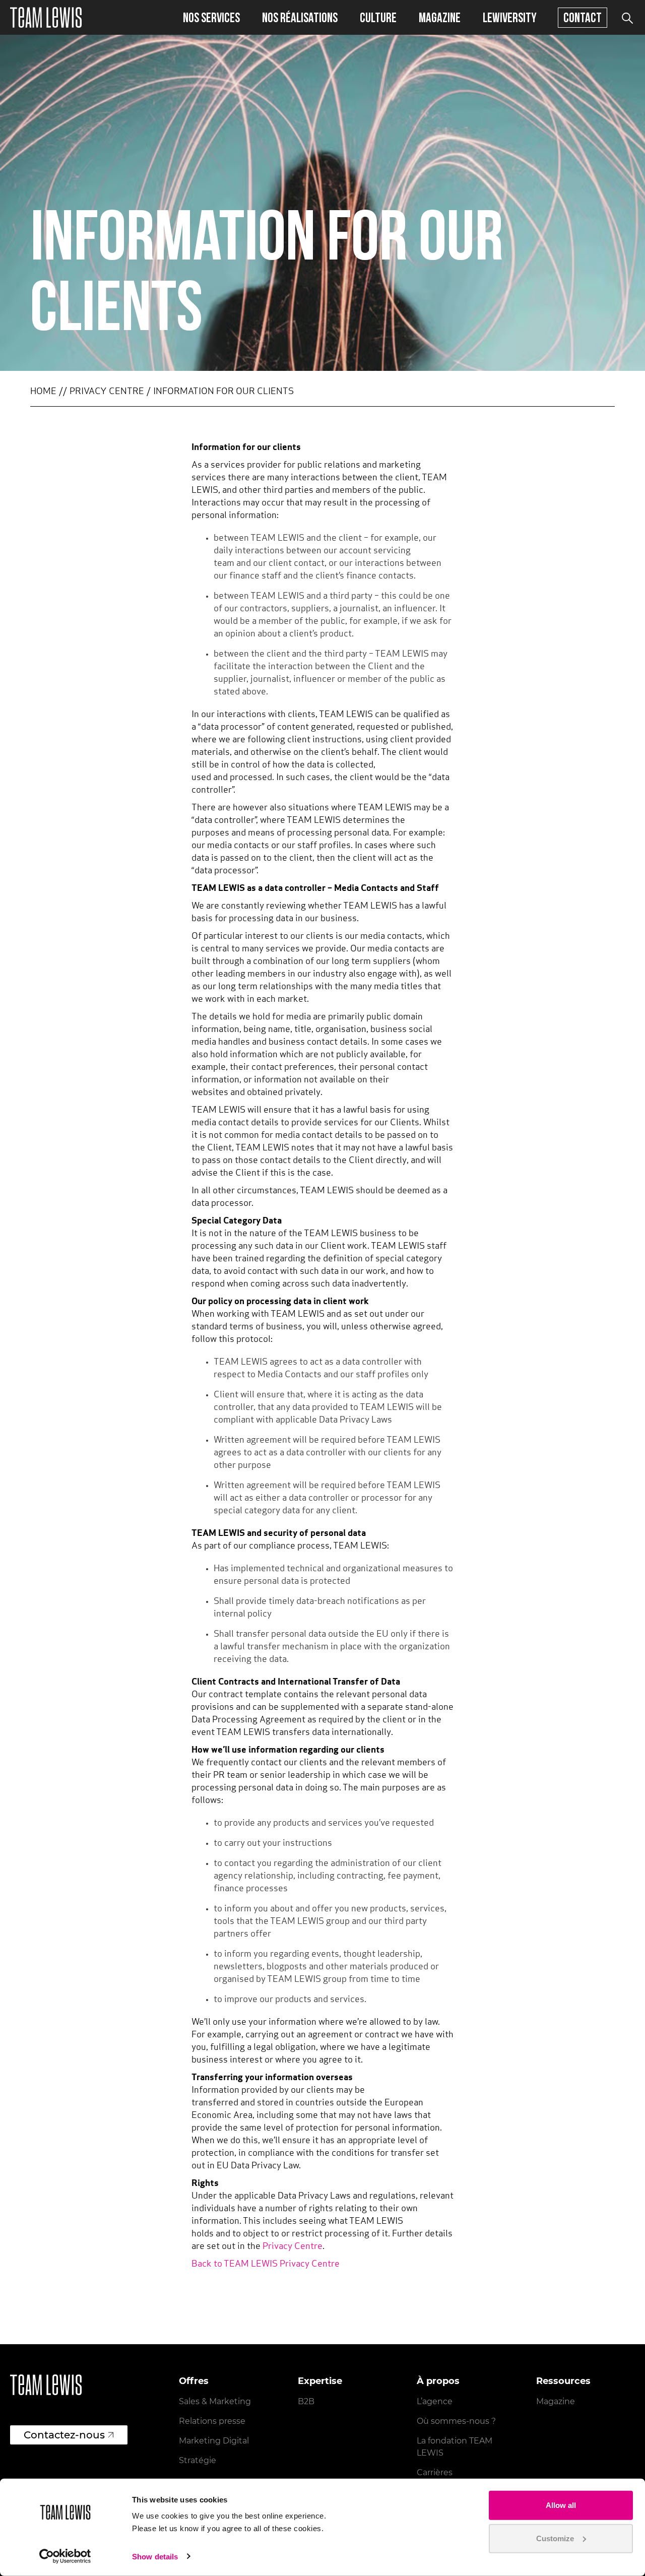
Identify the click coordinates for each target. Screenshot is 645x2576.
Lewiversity (510, 17)
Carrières (435, 2472)
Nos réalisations (300, 17)
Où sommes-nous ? (456, 2421)
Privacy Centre (293, 2247)
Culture (378, 17)
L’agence (435, 2401)
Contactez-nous (64, 2435)
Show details (155, 2557)
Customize (555, 2538)
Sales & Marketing (215, 2401)
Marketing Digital (214, 2441)
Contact (583, 17)
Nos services (211, 17)
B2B (306, 2401)
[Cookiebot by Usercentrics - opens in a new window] (65, 2556)
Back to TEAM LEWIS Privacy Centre (266, 2265)
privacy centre (107, 392)
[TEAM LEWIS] (46, 17)
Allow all (561, 2505)
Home (43, 392)
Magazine (440, 17)
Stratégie (198, 2460)
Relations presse (212, 2421)
